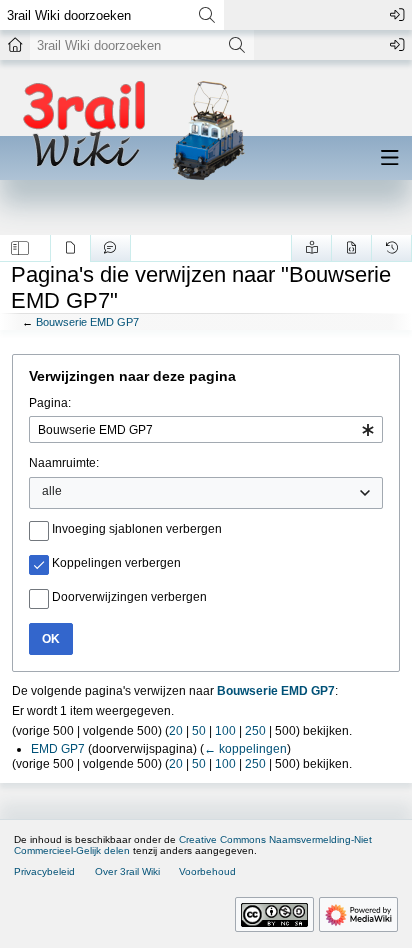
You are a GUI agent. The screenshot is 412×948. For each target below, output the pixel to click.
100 (225, 731)
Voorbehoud (207, 871)
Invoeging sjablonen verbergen (137, 529)
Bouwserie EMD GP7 (87, 322)
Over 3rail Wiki (127, 871)
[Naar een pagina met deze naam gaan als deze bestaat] (206, 15)
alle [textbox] (52, 491)
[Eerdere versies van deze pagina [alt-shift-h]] (391, 248)
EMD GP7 (58, 749)
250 (255, 731)
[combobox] (206, 429)
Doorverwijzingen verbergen (129, 597)
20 (176, 731)
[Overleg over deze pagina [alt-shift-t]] (110, 248)
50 (199, 731)
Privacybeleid (44, 871)
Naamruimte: (64, 463)
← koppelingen (245, 749)
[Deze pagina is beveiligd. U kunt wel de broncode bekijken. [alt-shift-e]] (351, 248)
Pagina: (50, 403)
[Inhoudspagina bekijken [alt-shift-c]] (70, 248)
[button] (20, 248)
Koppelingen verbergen (116, 563)
